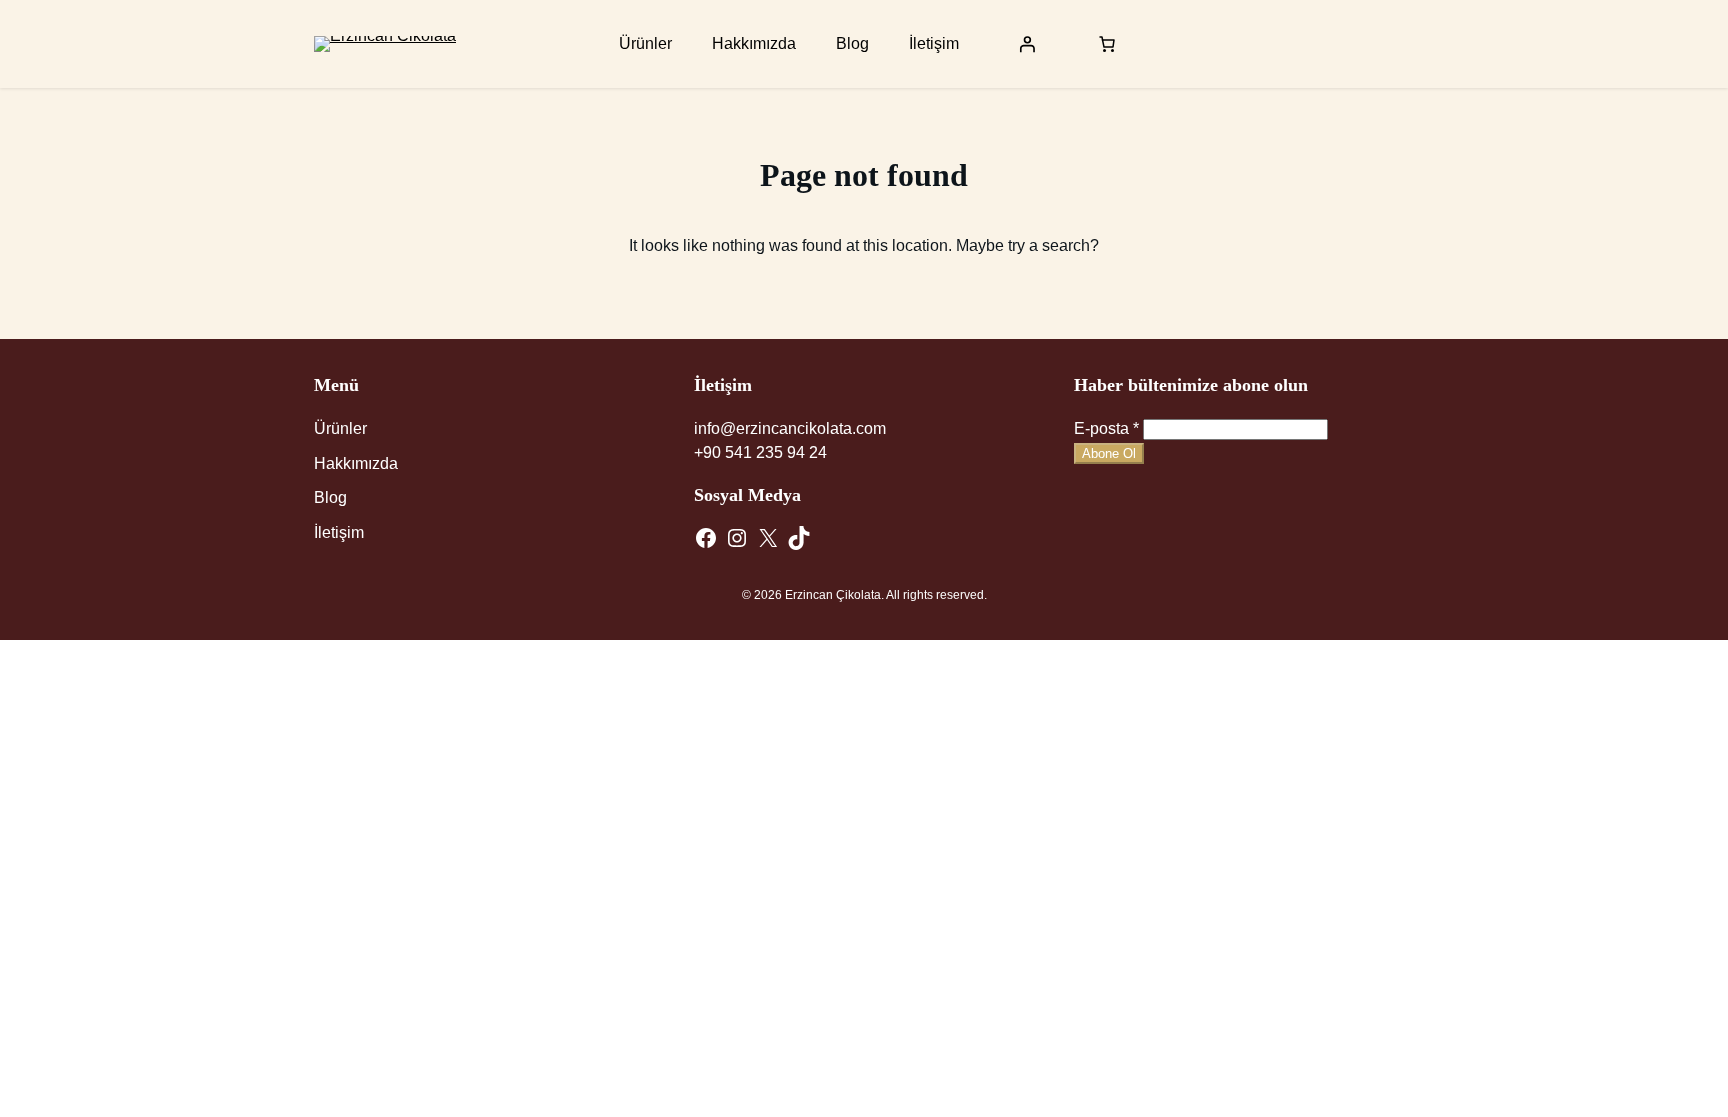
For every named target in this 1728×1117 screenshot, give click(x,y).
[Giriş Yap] (1027, 44)
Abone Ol (1109, 453)
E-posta (1106, 428)
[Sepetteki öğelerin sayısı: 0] (1107, 44)
